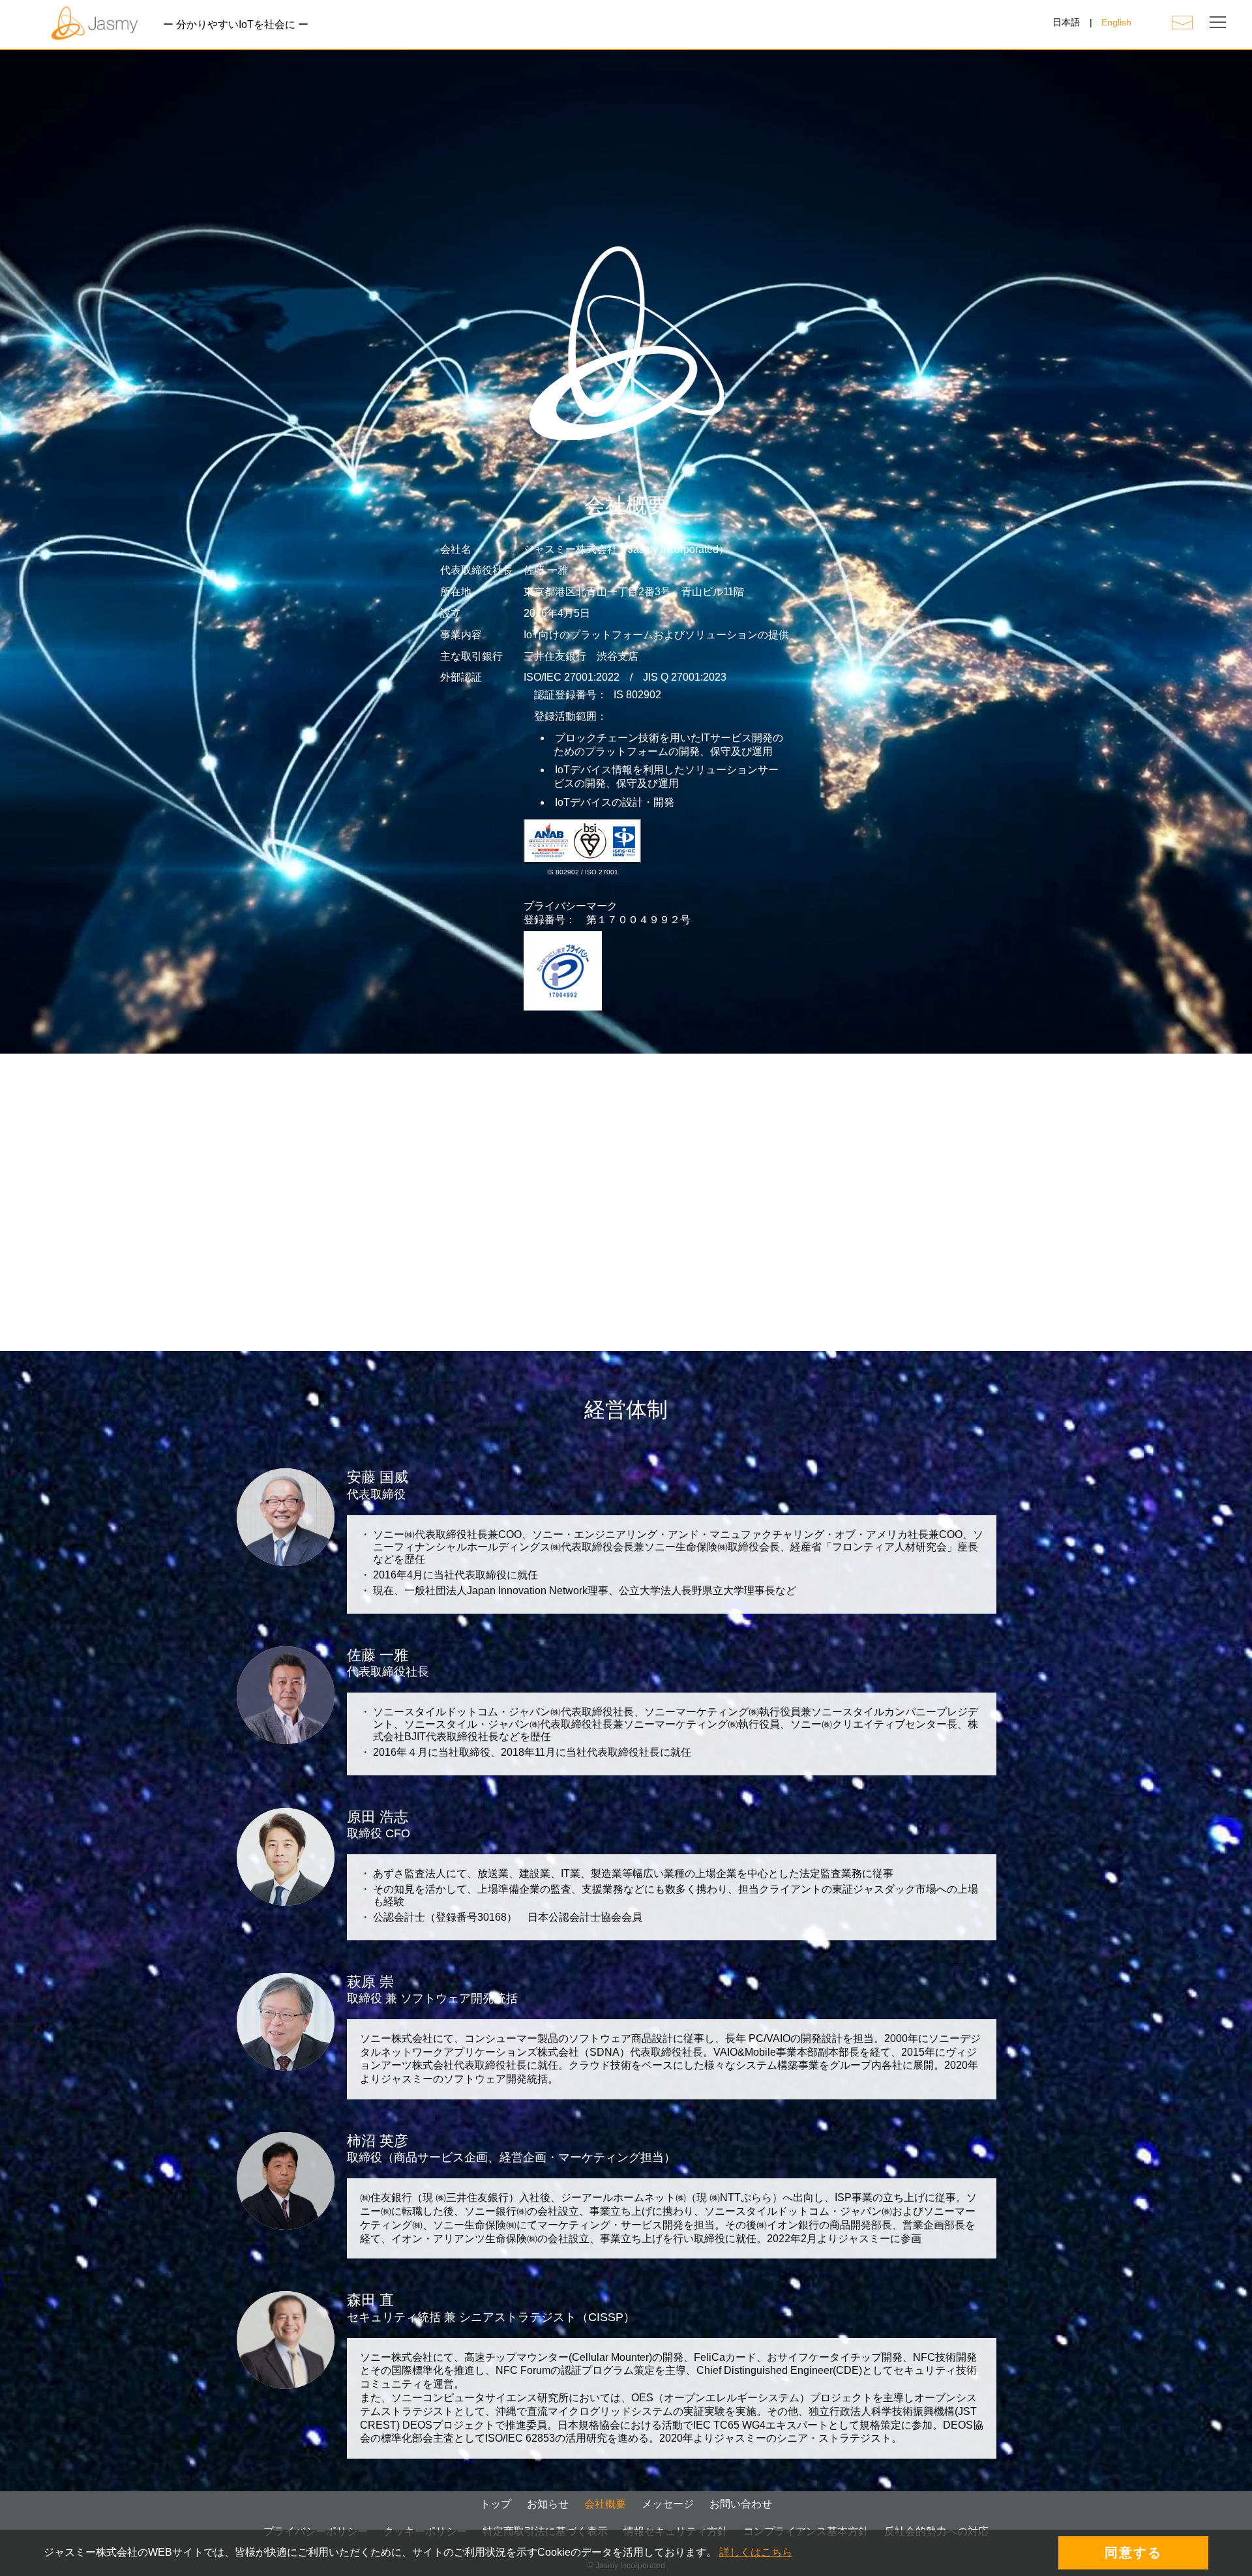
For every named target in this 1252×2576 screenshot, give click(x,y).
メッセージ (668, 2504)
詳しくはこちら (756, 2552)
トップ (496, 2504)
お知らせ (548, 2504)
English (1116, 22)
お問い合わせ (741, 2504)
